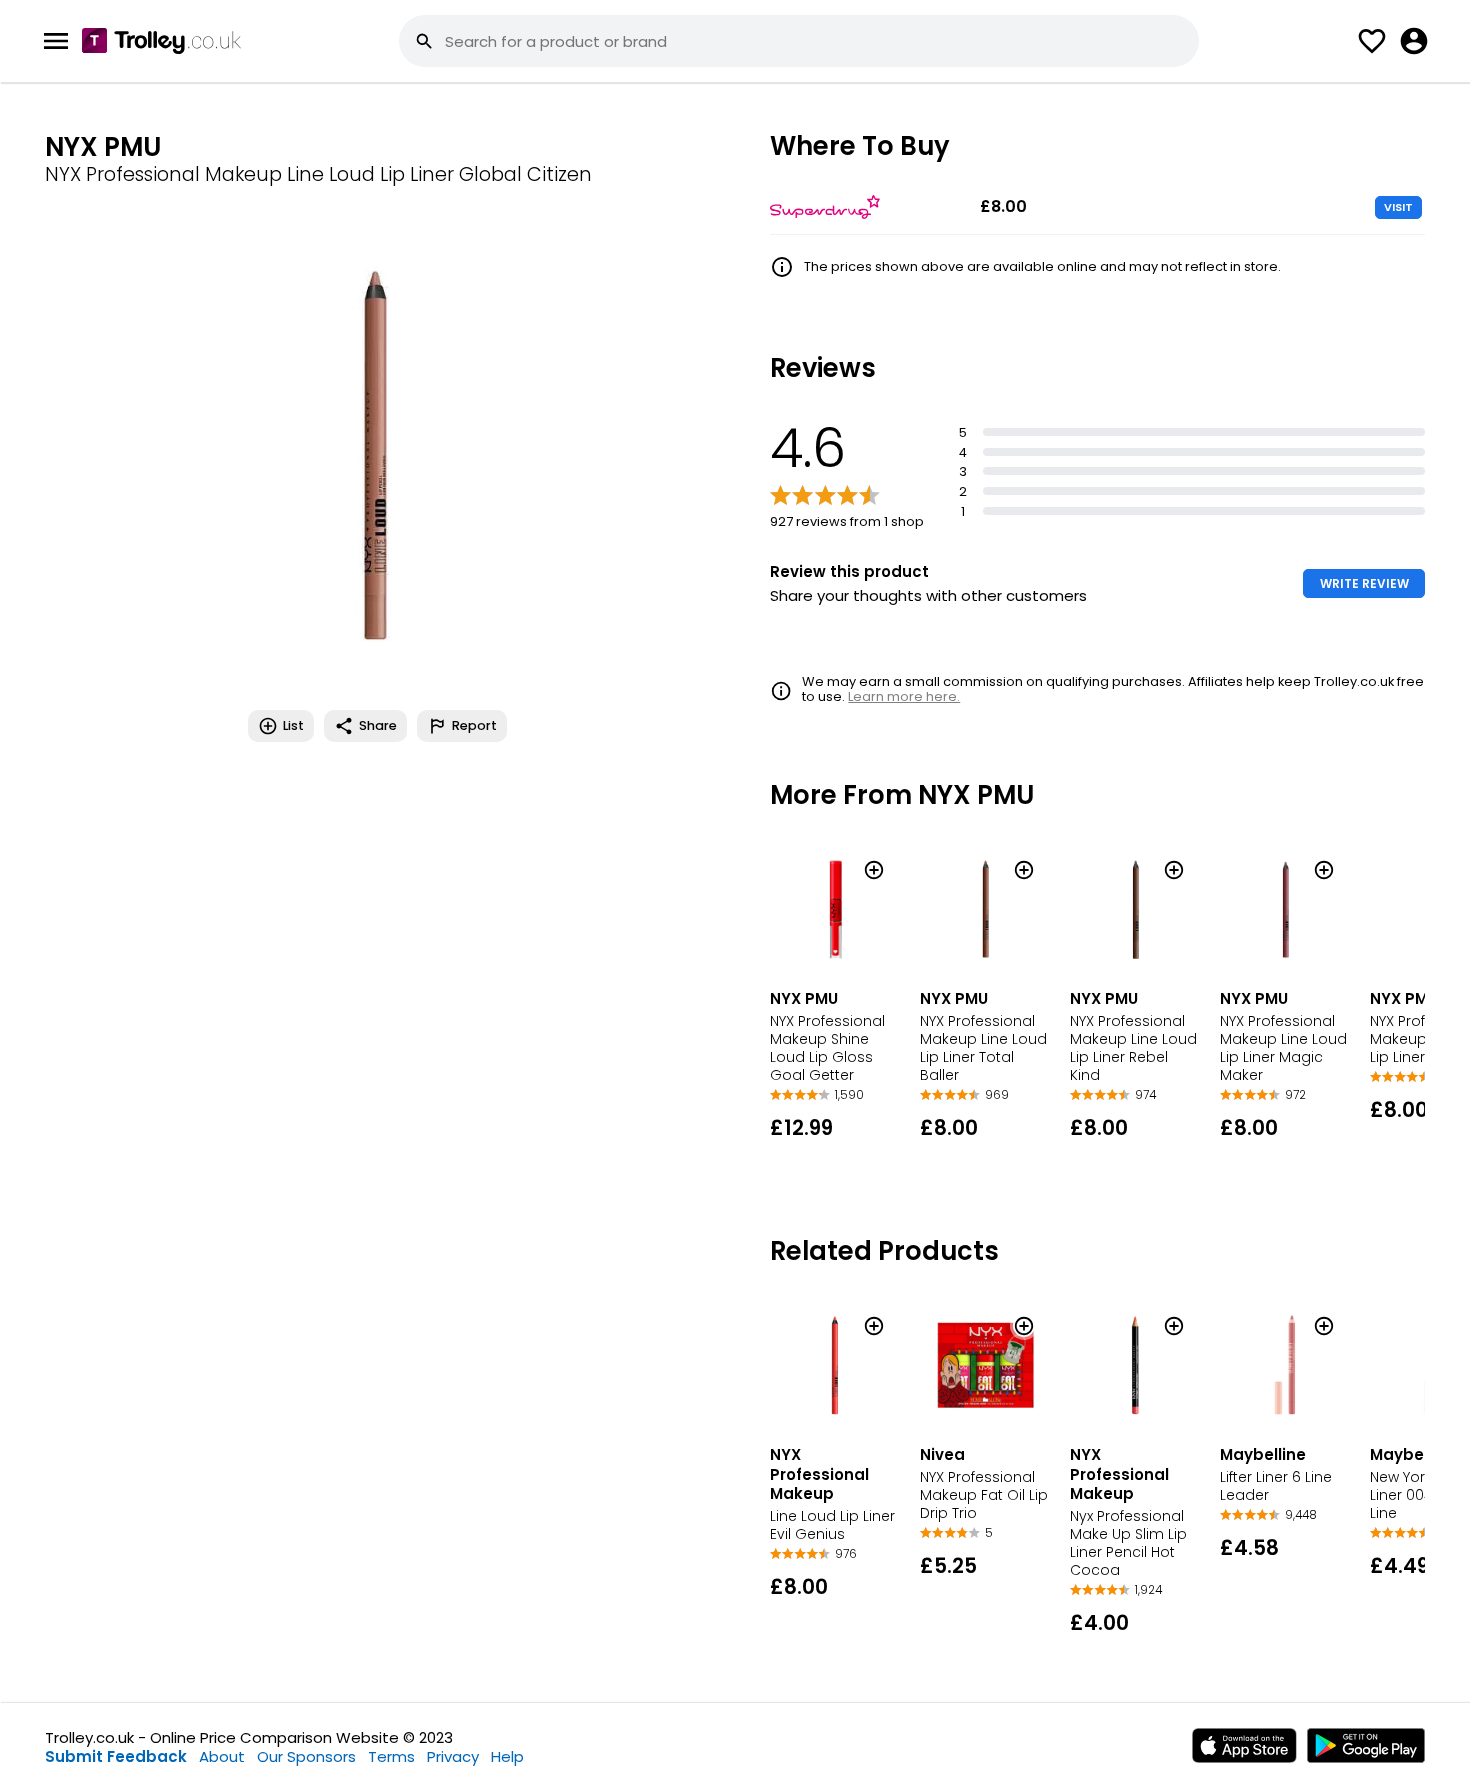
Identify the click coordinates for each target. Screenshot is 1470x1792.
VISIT (1398, 207)
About (222, 1756)
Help (507, 1756)
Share (378, 725)
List (293, 725)
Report (474, 725)
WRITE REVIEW (1364, 583)
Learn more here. (904, 696)
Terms (391, 1756)
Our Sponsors (306, 1756)
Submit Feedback (116, 1756)
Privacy (453, 1756)
